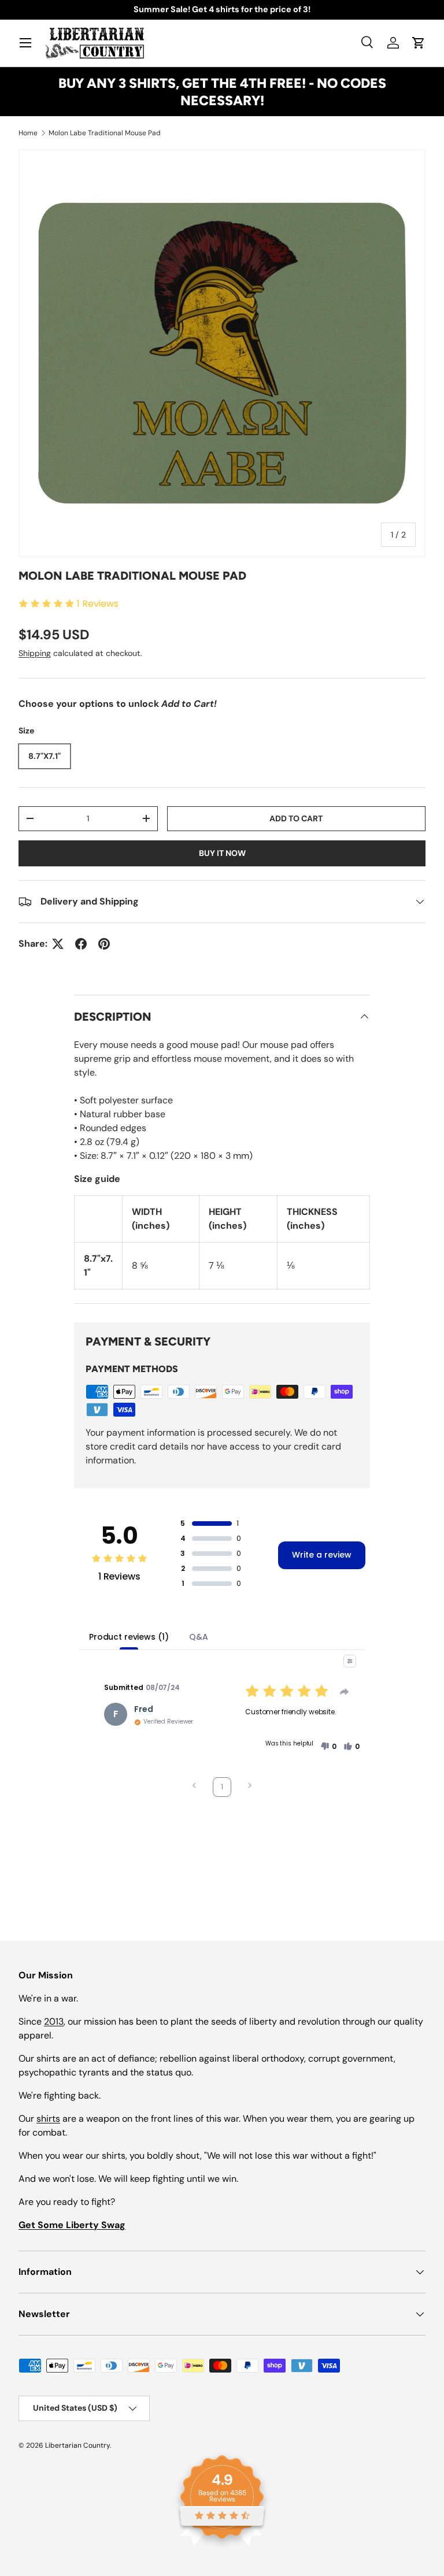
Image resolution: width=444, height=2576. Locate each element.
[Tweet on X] (58, 944)
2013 (54, 2021)
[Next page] (250, 1787)
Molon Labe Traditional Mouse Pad (105, 133)
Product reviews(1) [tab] (129, 1637)
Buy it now (222, 853)
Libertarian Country (77, 2445)
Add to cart (296, 818)
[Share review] (345, 1692)
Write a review (322, 1555)
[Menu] (25, 43)
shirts (48, 2119)
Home (28, 133)
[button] (419, 43)
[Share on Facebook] (81, 944)
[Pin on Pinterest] (104, 944)
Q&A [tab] (199, 1637)
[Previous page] (194, 1787)
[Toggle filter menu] (350, 1661)
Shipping (35, 653)
